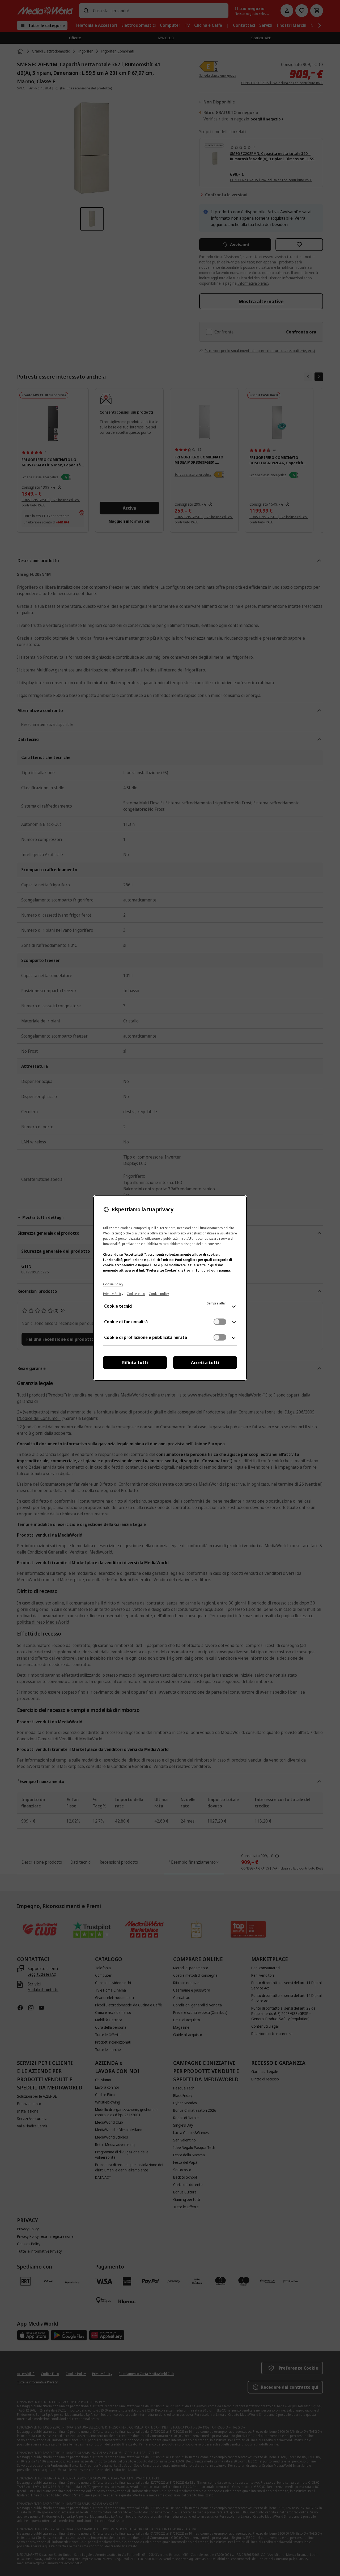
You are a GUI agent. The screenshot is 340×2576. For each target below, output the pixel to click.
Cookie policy (159, 1294)
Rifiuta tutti (135, 1363)
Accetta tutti (205, 1363)
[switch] (220, 1322)
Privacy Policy (113, 1294)
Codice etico (136, 1294)
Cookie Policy (113, 1284)
